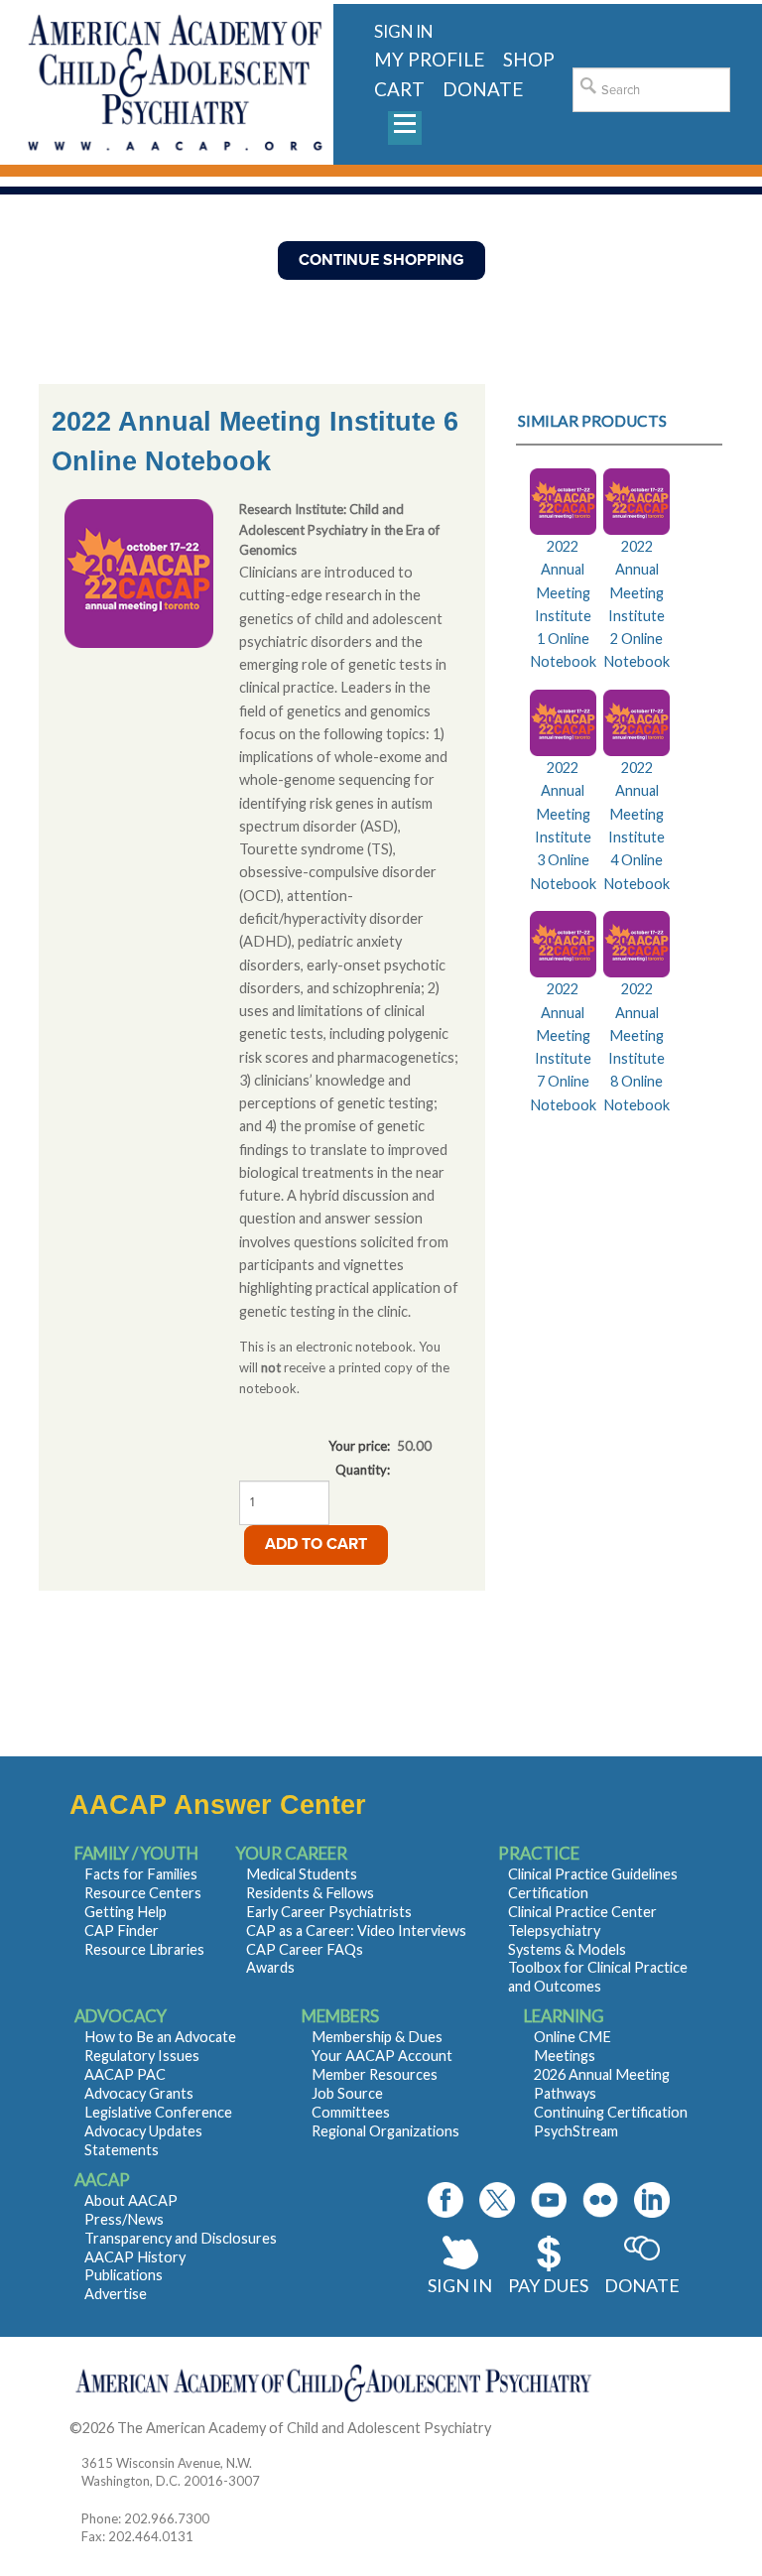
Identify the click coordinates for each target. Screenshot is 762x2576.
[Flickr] (600, 2200)
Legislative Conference (158, 2112)
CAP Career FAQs (305, 1949)
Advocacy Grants (139, 2093)
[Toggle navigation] (405, 128)
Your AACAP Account (382, 2056)
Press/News (124, 2219)
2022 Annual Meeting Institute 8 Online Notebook (636, 1046)
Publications (124, 2275)
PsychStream (576, 2131)
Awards (270, 1967)
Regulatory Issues (142, 2056)
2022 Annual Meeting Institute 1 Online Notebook (563, 604)
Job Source (347, 2093)
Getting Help (126, 1912)
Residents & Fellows (310, 1893)
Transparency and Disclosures (181, 2238)
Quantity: (363, 1470)
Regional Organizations (385, 2131)
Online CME (572, 2037)
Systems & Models (567, 1949)
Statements (122, 2150)
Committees (351, 2112)
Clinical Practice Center (582, 1912)
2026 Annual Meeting (602, 2074)
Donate (642, 2285)
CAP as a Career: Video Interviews (356, 1931)
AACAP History (135, 2257)
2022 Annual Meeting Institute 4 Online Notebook (636, 825)
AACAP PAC (125, 2074)
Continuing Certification (611, 2112)
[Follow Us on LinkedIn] (652, 2200)
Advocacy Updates (143, 2131)
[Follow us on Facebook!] (445, 2200)
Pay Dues (548, 2285)
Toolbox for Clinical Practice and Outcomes (598, 1977)
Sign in (403, 31)
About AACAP (131, 2200)
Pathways (565, 2093)
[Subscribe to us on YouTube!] (549, 2200)
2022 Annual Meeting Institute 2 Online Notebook (636, 604)
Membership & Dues (377, 2037)
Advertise (116, 2294)
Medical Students (302, 1874)
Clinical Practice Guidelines (593, 1874)
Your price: (359, 1446)
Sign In (460, 2285)
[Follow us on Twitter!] (497, 2200)
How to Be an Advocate (160, 2037)
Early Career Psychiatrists (329, 1912)
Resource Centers (143, 1893)
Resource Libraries (144, 1949)
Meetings (565, 2056)
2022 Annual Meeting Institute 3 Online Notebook (563, 825)
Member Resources (375, 2074)
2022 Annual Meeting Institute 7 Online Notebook (563, 1046)
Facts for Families (141, 1874)
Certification (548, 1893)
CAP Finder (122, 1931)
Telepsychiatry (554, 1931)
